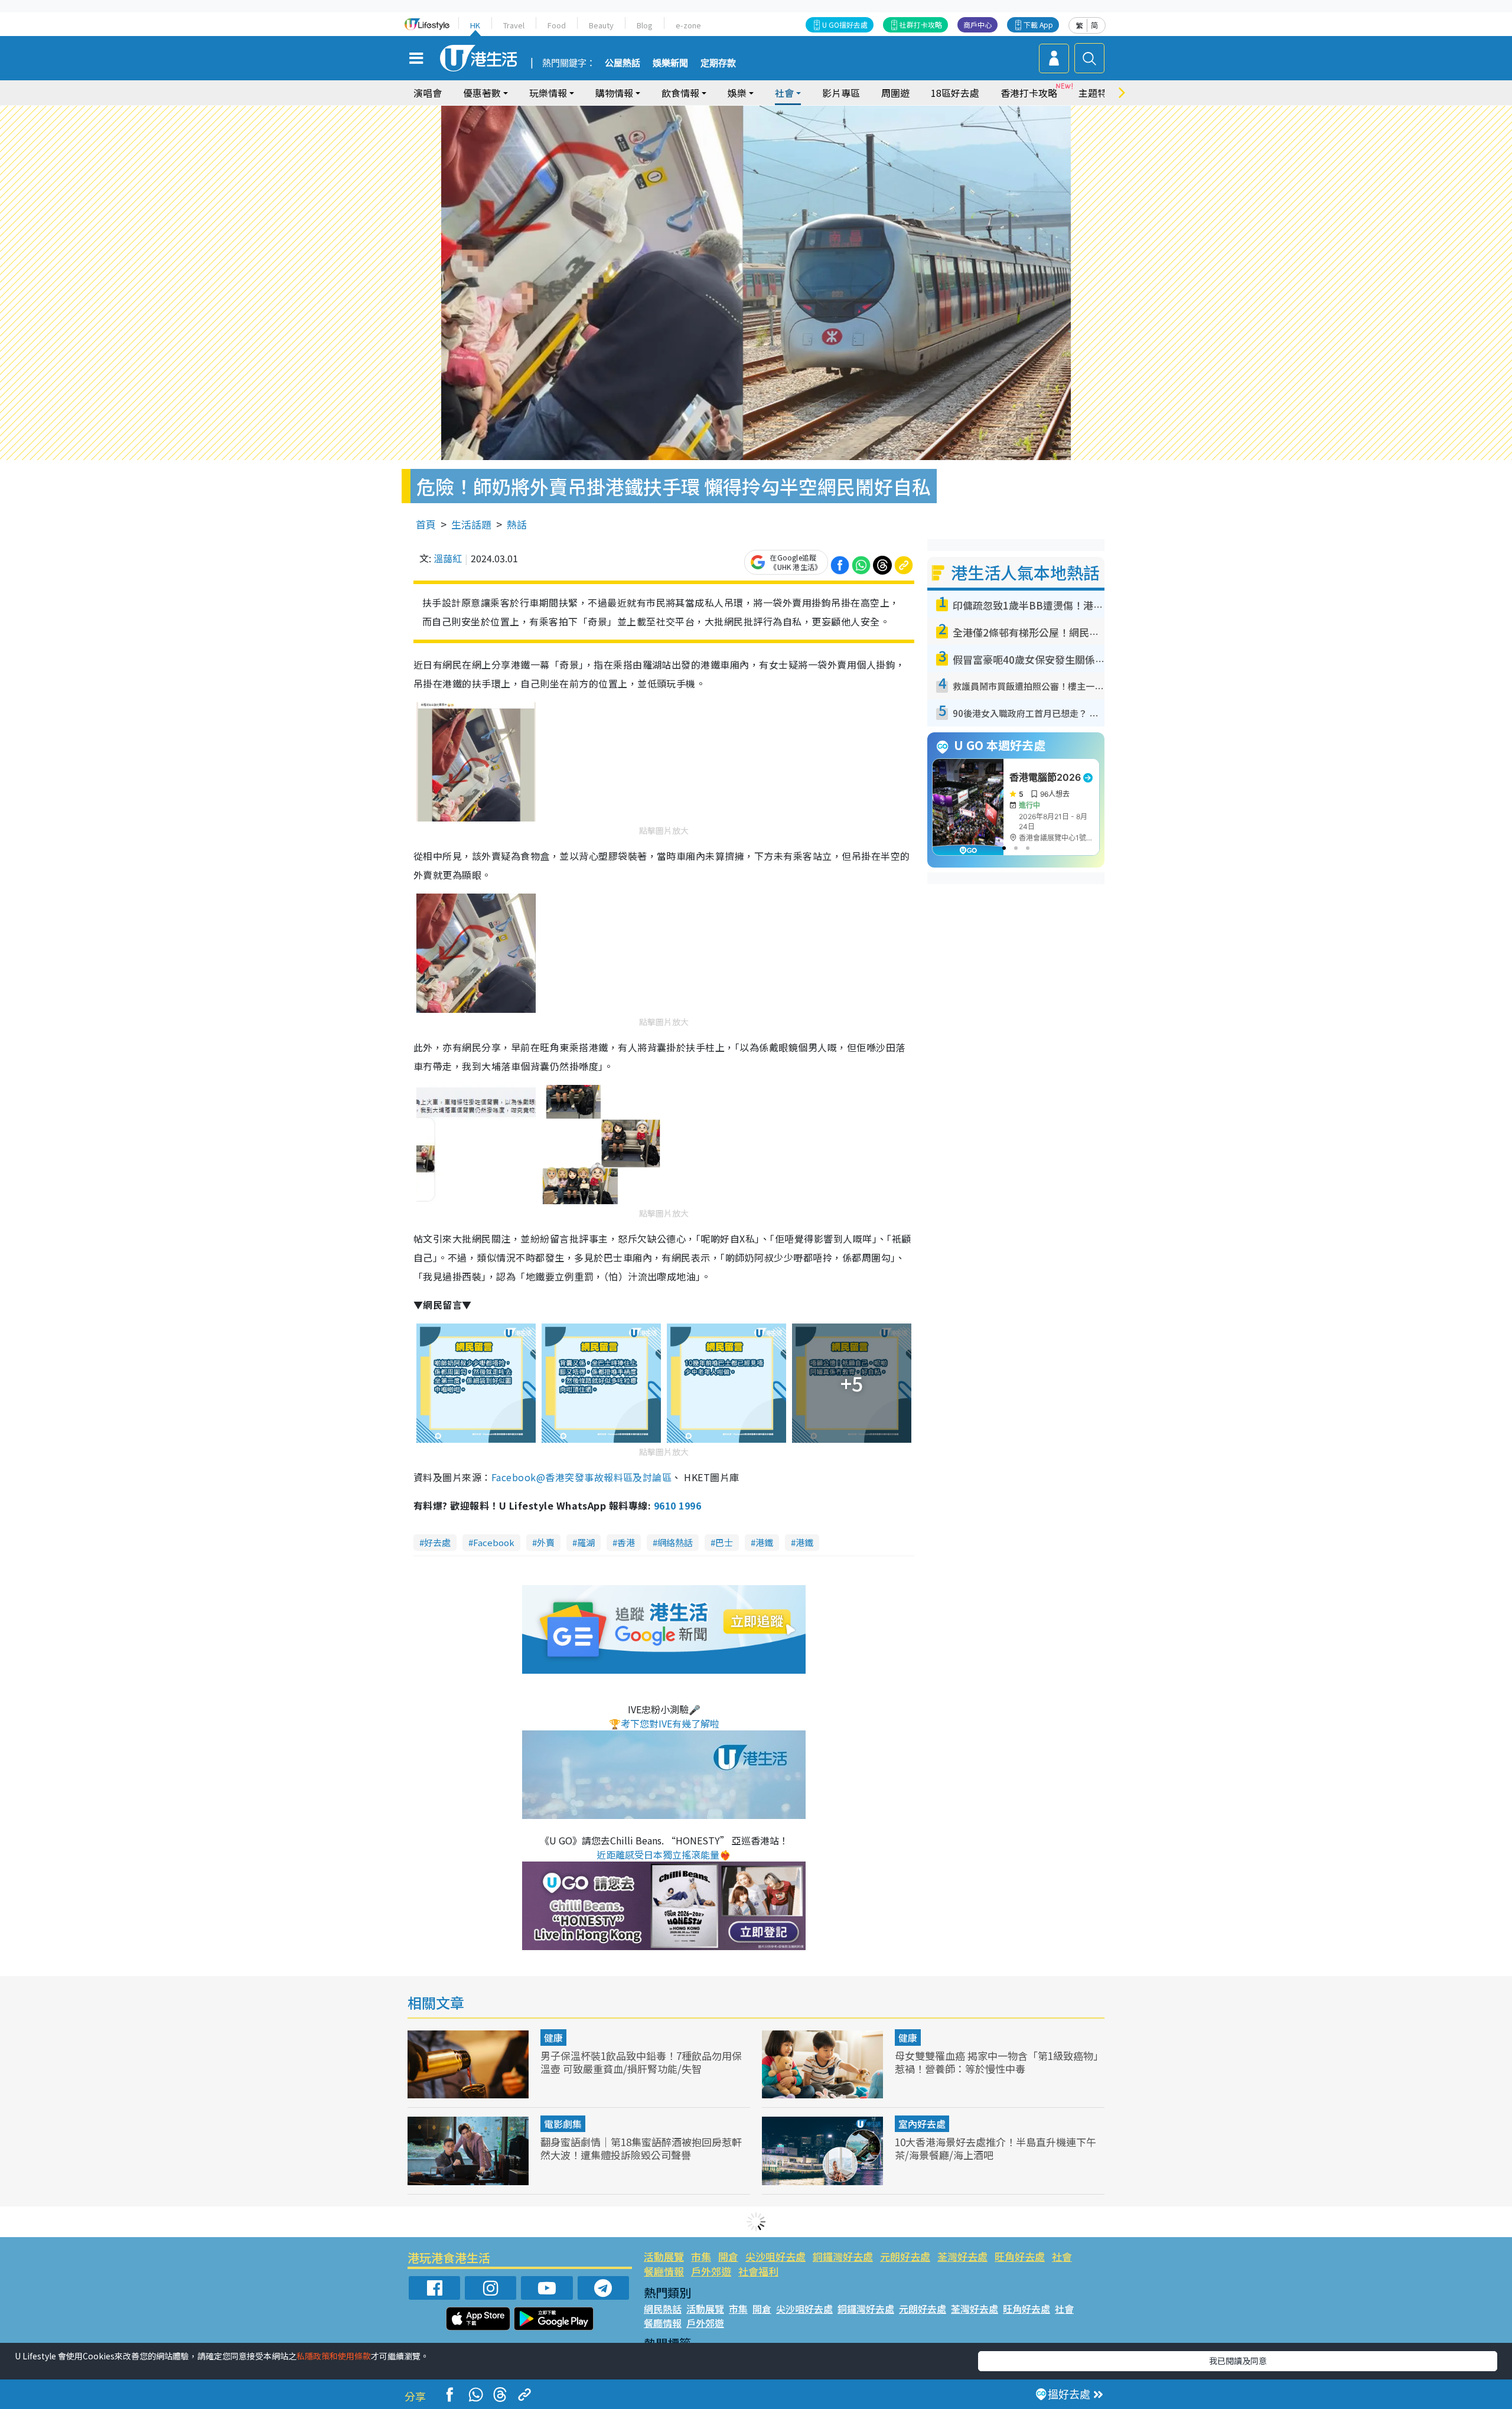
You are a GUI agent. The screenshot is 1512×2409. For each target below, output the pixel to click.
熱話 (517, 524)
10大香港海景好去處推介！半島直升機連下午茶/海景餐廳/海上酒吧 (995, 2148)
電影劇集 (563, 2124)
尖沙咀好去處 (775, 2256)
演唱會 (428, 93)
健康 (553, 2038)
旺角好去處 (1020, 2256)
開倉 (728, 2256)
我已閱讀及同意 (1238, 2361)
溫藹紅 (448, 558)
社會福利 (758, 2271)
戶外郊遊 (711, 2271)
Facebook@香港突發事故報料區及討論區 (582, 1477)
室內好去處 (922, 2124)
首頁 (426, 524)
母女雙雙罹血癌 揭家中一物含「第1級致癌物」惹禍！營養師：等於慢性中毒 (999, 2062)
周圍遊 (895, 93)
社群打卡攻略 (921, 25)
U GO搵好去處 (845, 25)
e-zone (688, 25)
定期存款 (718, 63)
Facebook (494, 1542)
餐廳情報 (664, 2271)
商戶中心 (977, 25)
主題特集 (1097, 93)
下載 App (1038, 25)
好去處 (437, 1542)
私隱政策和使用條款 (334, 2356)
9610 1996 (677, 1505)
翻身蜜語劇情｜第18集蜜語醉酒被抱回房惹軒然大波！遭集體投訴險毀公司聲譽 (641, 2148)
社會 (1062, 2256)
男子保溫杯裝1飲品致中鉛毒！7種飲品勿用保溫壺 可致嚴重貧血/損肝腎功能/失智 (641, 2062)
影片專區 (841, 93)
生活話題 (471, 524)
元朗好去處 (905, 2256)
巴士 (724, 1542)
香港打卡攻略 (1029, 93)
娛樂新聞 (670, 63)
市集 (701, 2256)
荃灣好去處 (962, 2256)
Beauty (601, 25)
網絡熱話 (675, 1542)
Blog (645, 25)
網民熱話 (663, 2309)
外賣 (546, 1542)
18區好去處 (955, 93)
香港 (626, 1542)
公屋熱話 (623, 63)
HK (475, 25)
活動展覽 (664, 2256)
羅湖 (586, 1542)
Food (557, 25)
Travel (514, 25)
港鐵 (764, 1542)
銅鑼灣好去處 (843, 2256)
